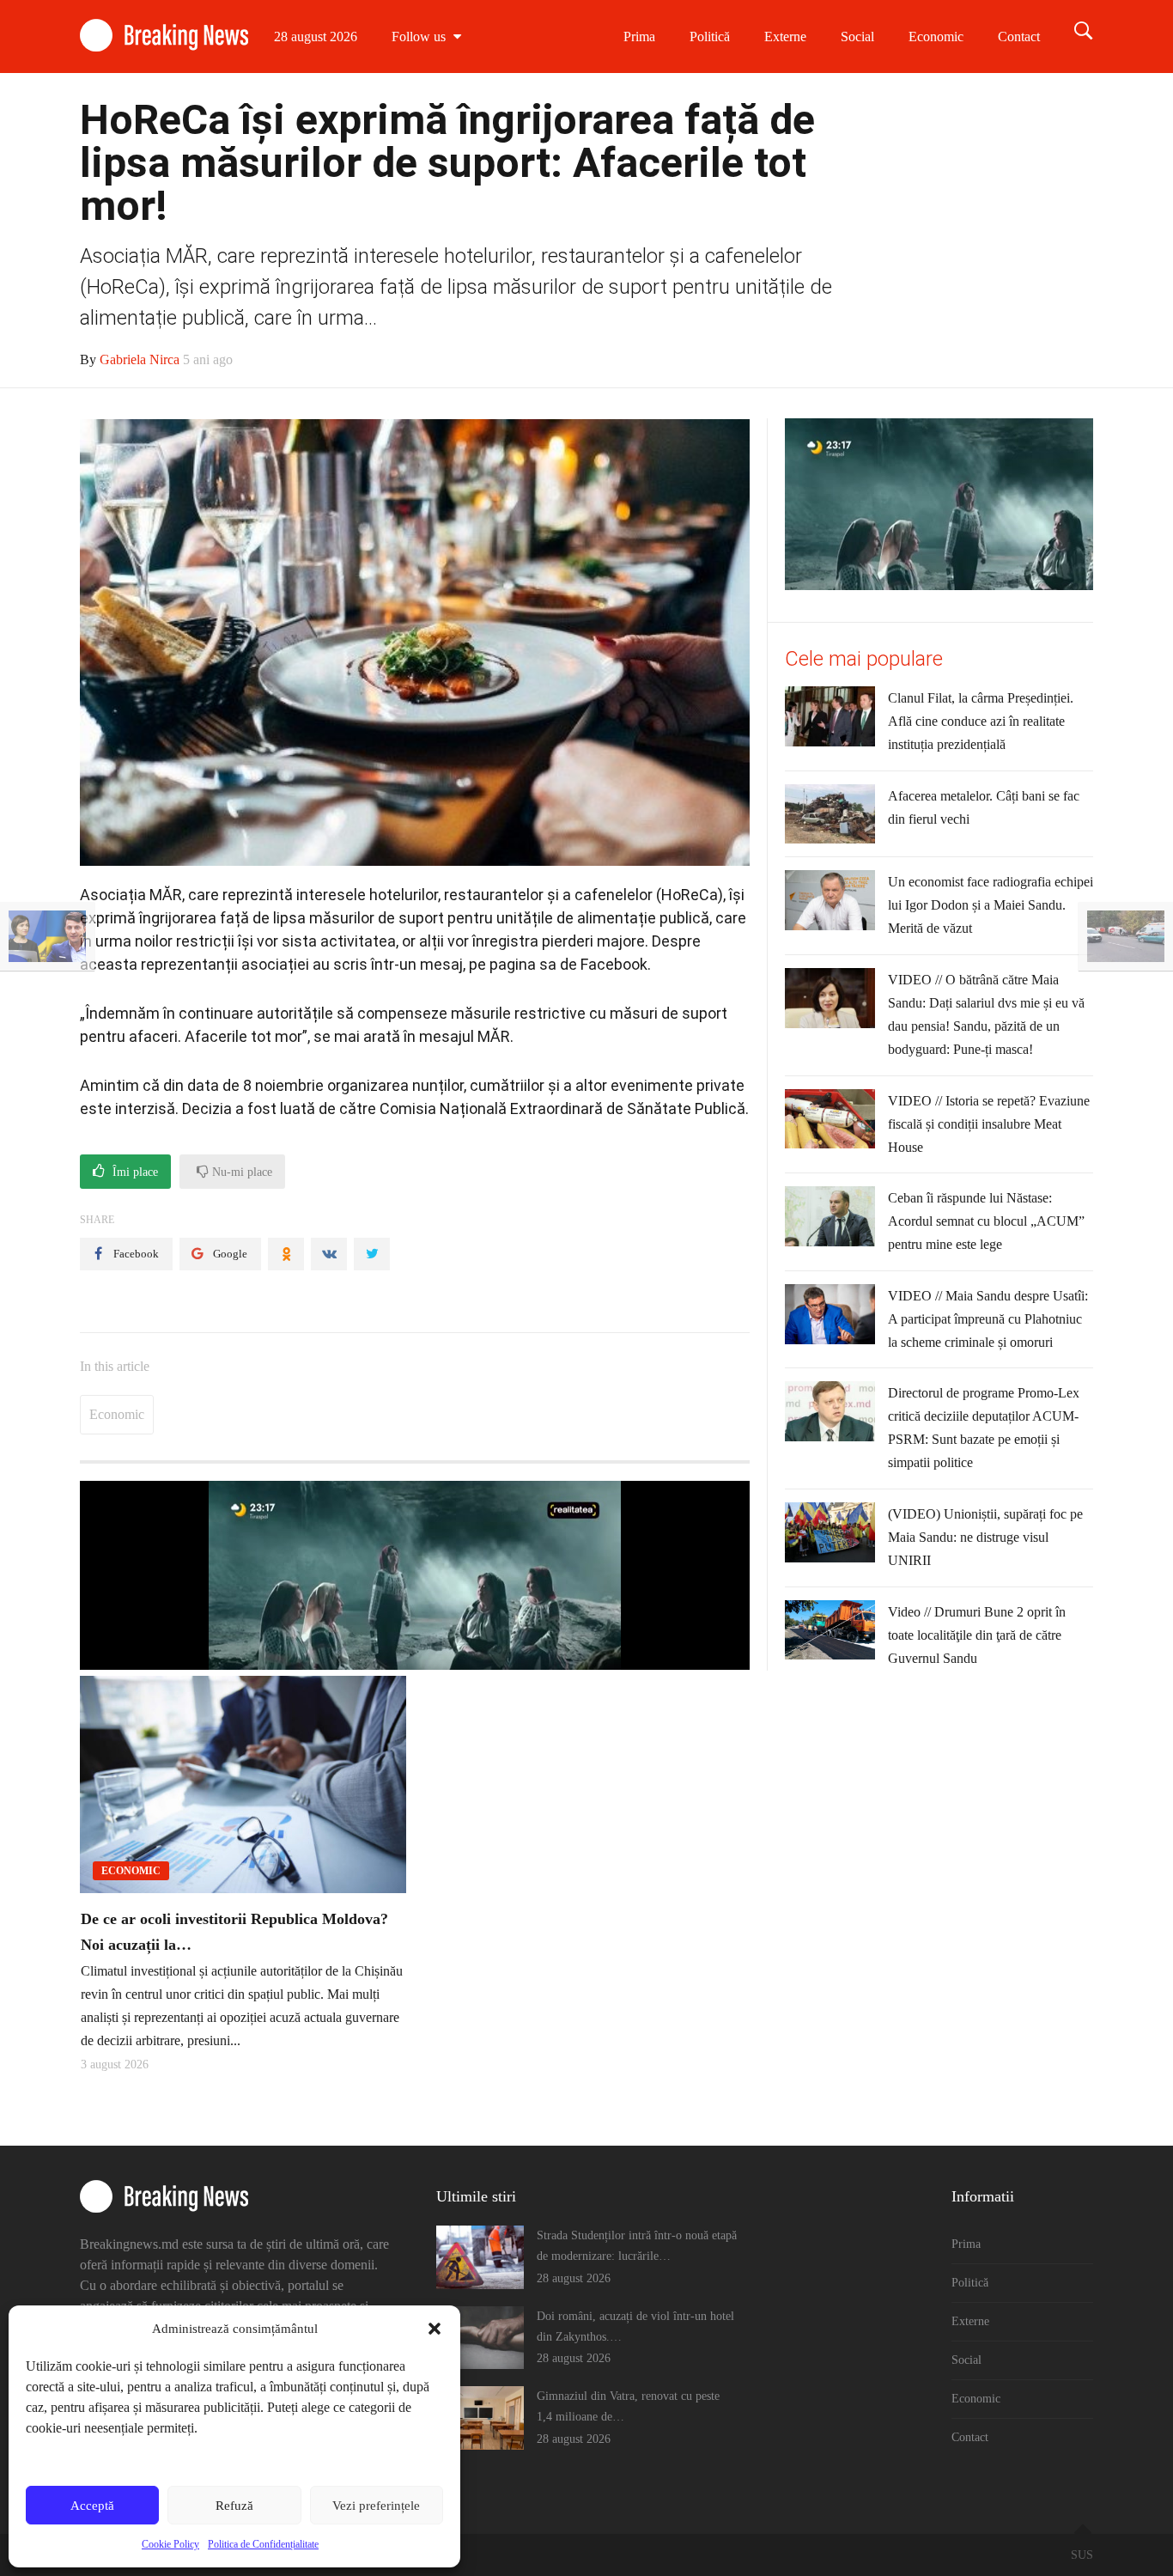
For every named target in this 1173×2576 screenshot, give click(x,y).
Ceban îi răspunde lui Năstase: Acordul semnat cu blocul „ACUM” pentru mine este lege (986, 1221)
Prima (639, 37)
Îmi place (134, 1172)
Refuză (234, 2506)
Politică (710, 37)
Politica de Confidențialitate (263, 2544)
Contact (1019, 37)
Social (857, 37)
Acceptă (92, 2506)
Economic (936, 37)
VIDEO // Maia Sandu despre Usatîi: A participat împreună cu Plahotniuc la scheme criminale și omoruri (988, 1319)
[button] (435, 2329)
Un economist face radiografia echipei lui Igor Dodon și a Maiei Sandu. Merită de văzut (991, 905)
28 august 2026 (316, 37)
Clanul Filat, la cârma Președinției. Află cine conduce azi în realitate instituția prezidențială (981, 721)
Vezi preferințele (376, 2506)
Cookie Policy (170, 2544)
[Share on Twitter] (372, 1254)
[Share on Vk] (329, 1254)
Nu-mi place (240, 1172)
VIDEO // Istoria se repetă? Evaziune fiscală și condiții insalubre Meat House (989, 1124)
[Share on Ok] (286, 1254)
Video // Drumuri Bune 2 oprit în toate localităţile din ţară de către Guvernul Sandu (977, 1635)
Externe (785, 37)
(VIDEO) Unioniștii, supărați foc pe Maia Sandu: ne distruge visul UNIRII (985, 1537)
